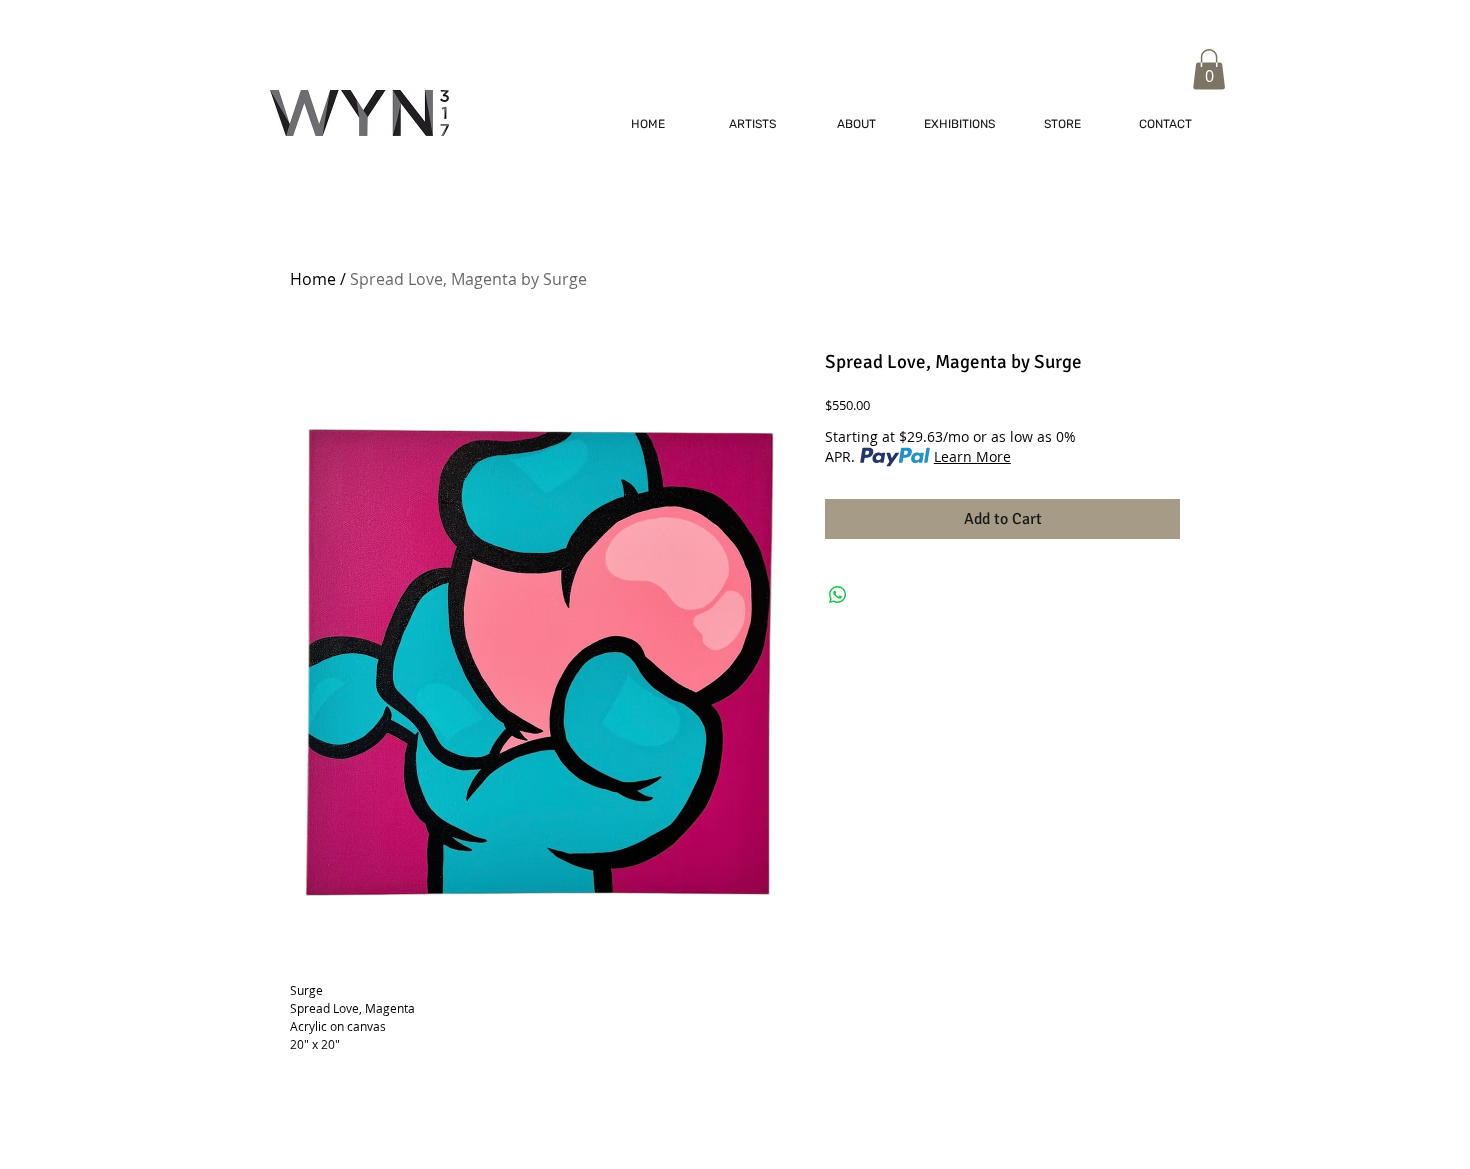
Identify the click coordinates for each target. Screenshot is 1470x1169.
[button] (1209, 69)
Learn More (972, 456)
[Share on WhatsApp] (838, 595)
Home (313, 279)
